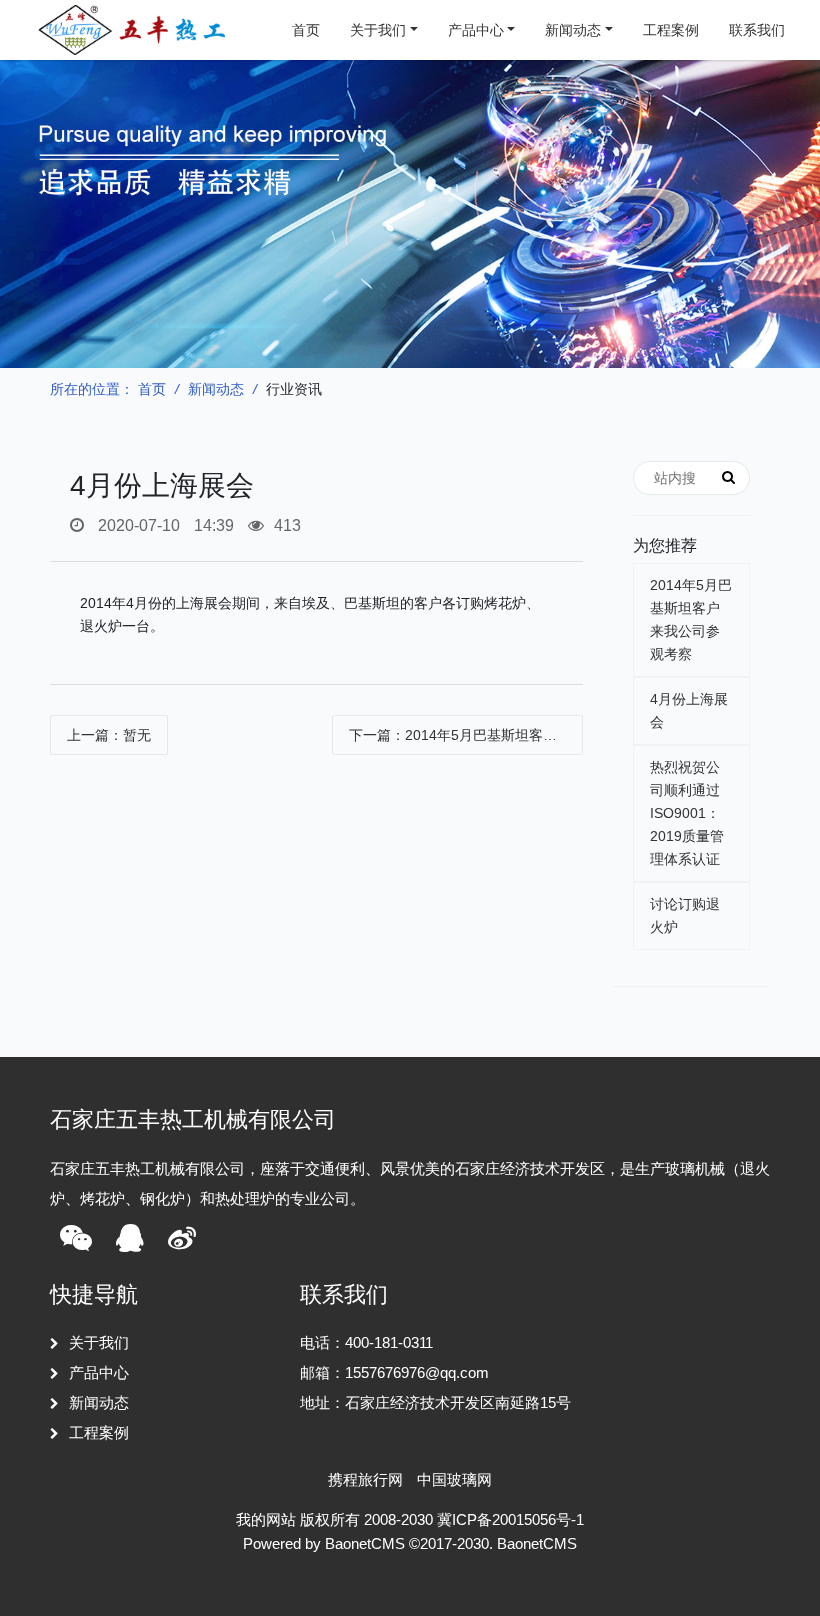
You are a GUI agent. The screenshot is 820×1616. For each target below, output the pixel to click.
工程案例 (671, 30)
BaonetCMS (537, 1543)
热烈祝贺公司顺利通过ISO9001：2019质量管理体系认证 (687, 813)
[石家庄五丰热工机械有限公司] (135, 30)
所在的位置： (92, 389)
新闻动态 (573, 30)
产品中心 (476, 30)
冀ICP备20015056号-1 (510, 1519)
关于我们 (378, 30)
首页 (306, 30)
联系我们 (757, 30)
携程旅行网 (365, 1479)
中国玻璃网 (454, 1479)
